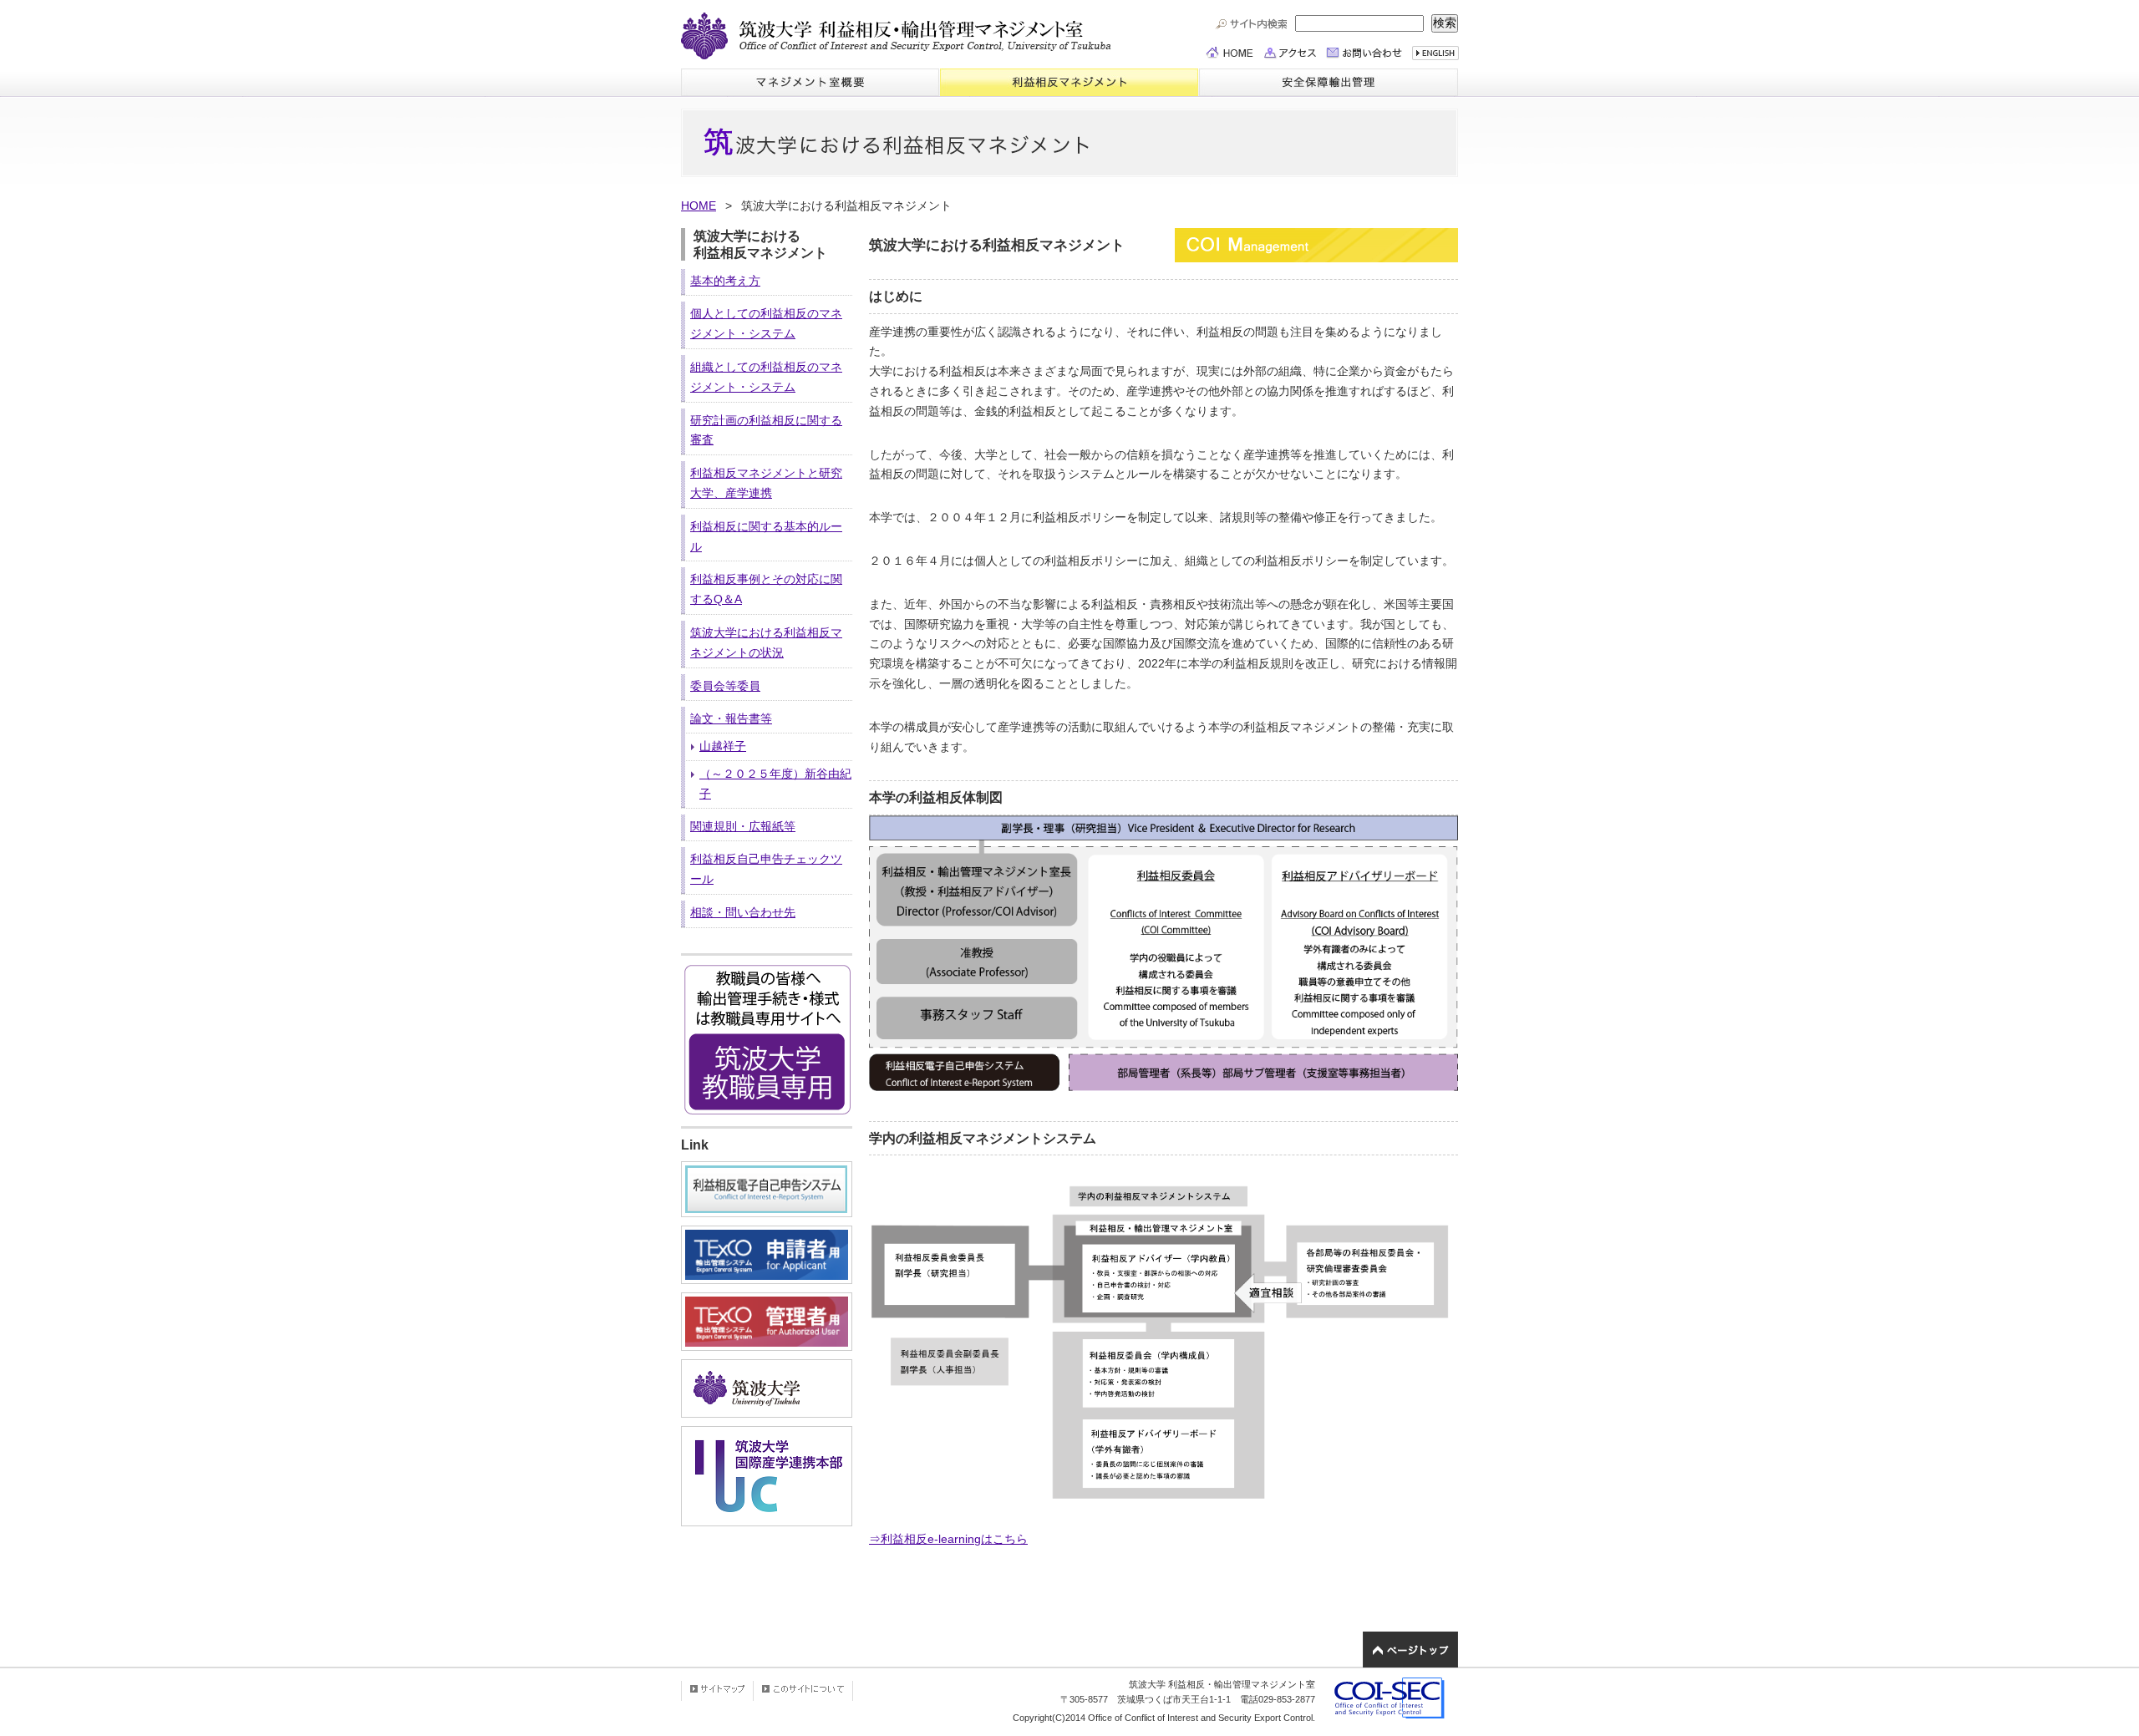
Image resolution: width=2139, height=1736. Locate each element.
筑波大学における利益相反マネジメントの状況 (766, 642)
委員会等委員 (725, 686)
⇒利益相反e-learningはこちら (948, 1539)
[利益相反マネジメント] (1069, 82)
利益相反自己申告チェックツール (766, 869)
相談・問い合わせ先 (743, 912)
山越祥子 (723, 746)
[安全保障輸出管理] (1328, 82)
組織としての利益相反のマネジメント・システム (766, 377)
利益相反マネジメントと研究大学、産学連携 (766, 483)
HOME (699, 206)
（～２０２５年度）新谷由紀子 (775, 784)
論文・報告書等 (731, 718)
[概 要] (810, 82)
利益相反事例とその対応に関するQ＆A (766, 589)
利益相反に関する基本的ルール (766, 536)
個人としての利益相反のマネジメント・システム (766, 323)
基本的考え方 (725, 281)
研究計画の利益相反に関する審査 (766, 430)
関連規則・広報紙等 (743, 826)
